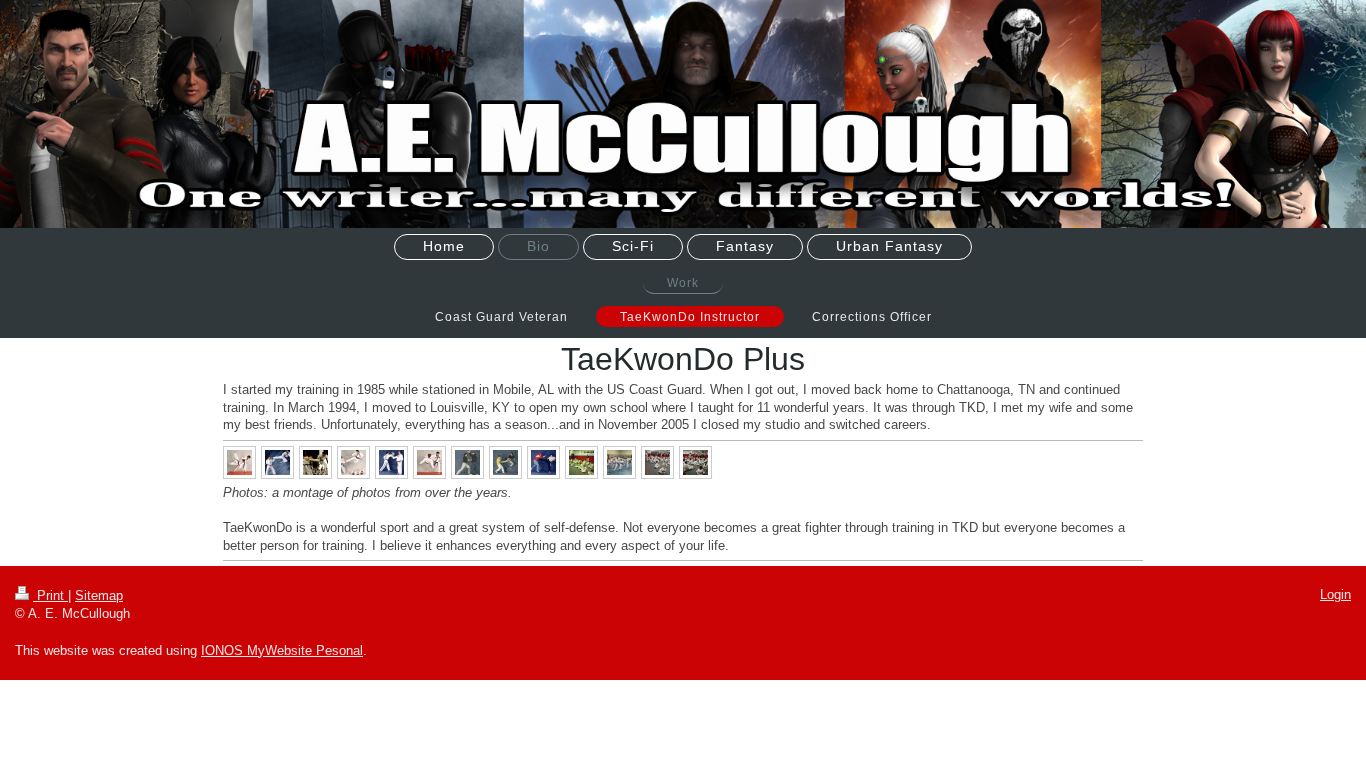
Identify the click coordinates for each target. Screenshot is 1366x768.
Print (50, 595)
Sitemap (99, 595)
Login (1335, 594)
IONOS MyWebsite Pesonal (282, 650)
